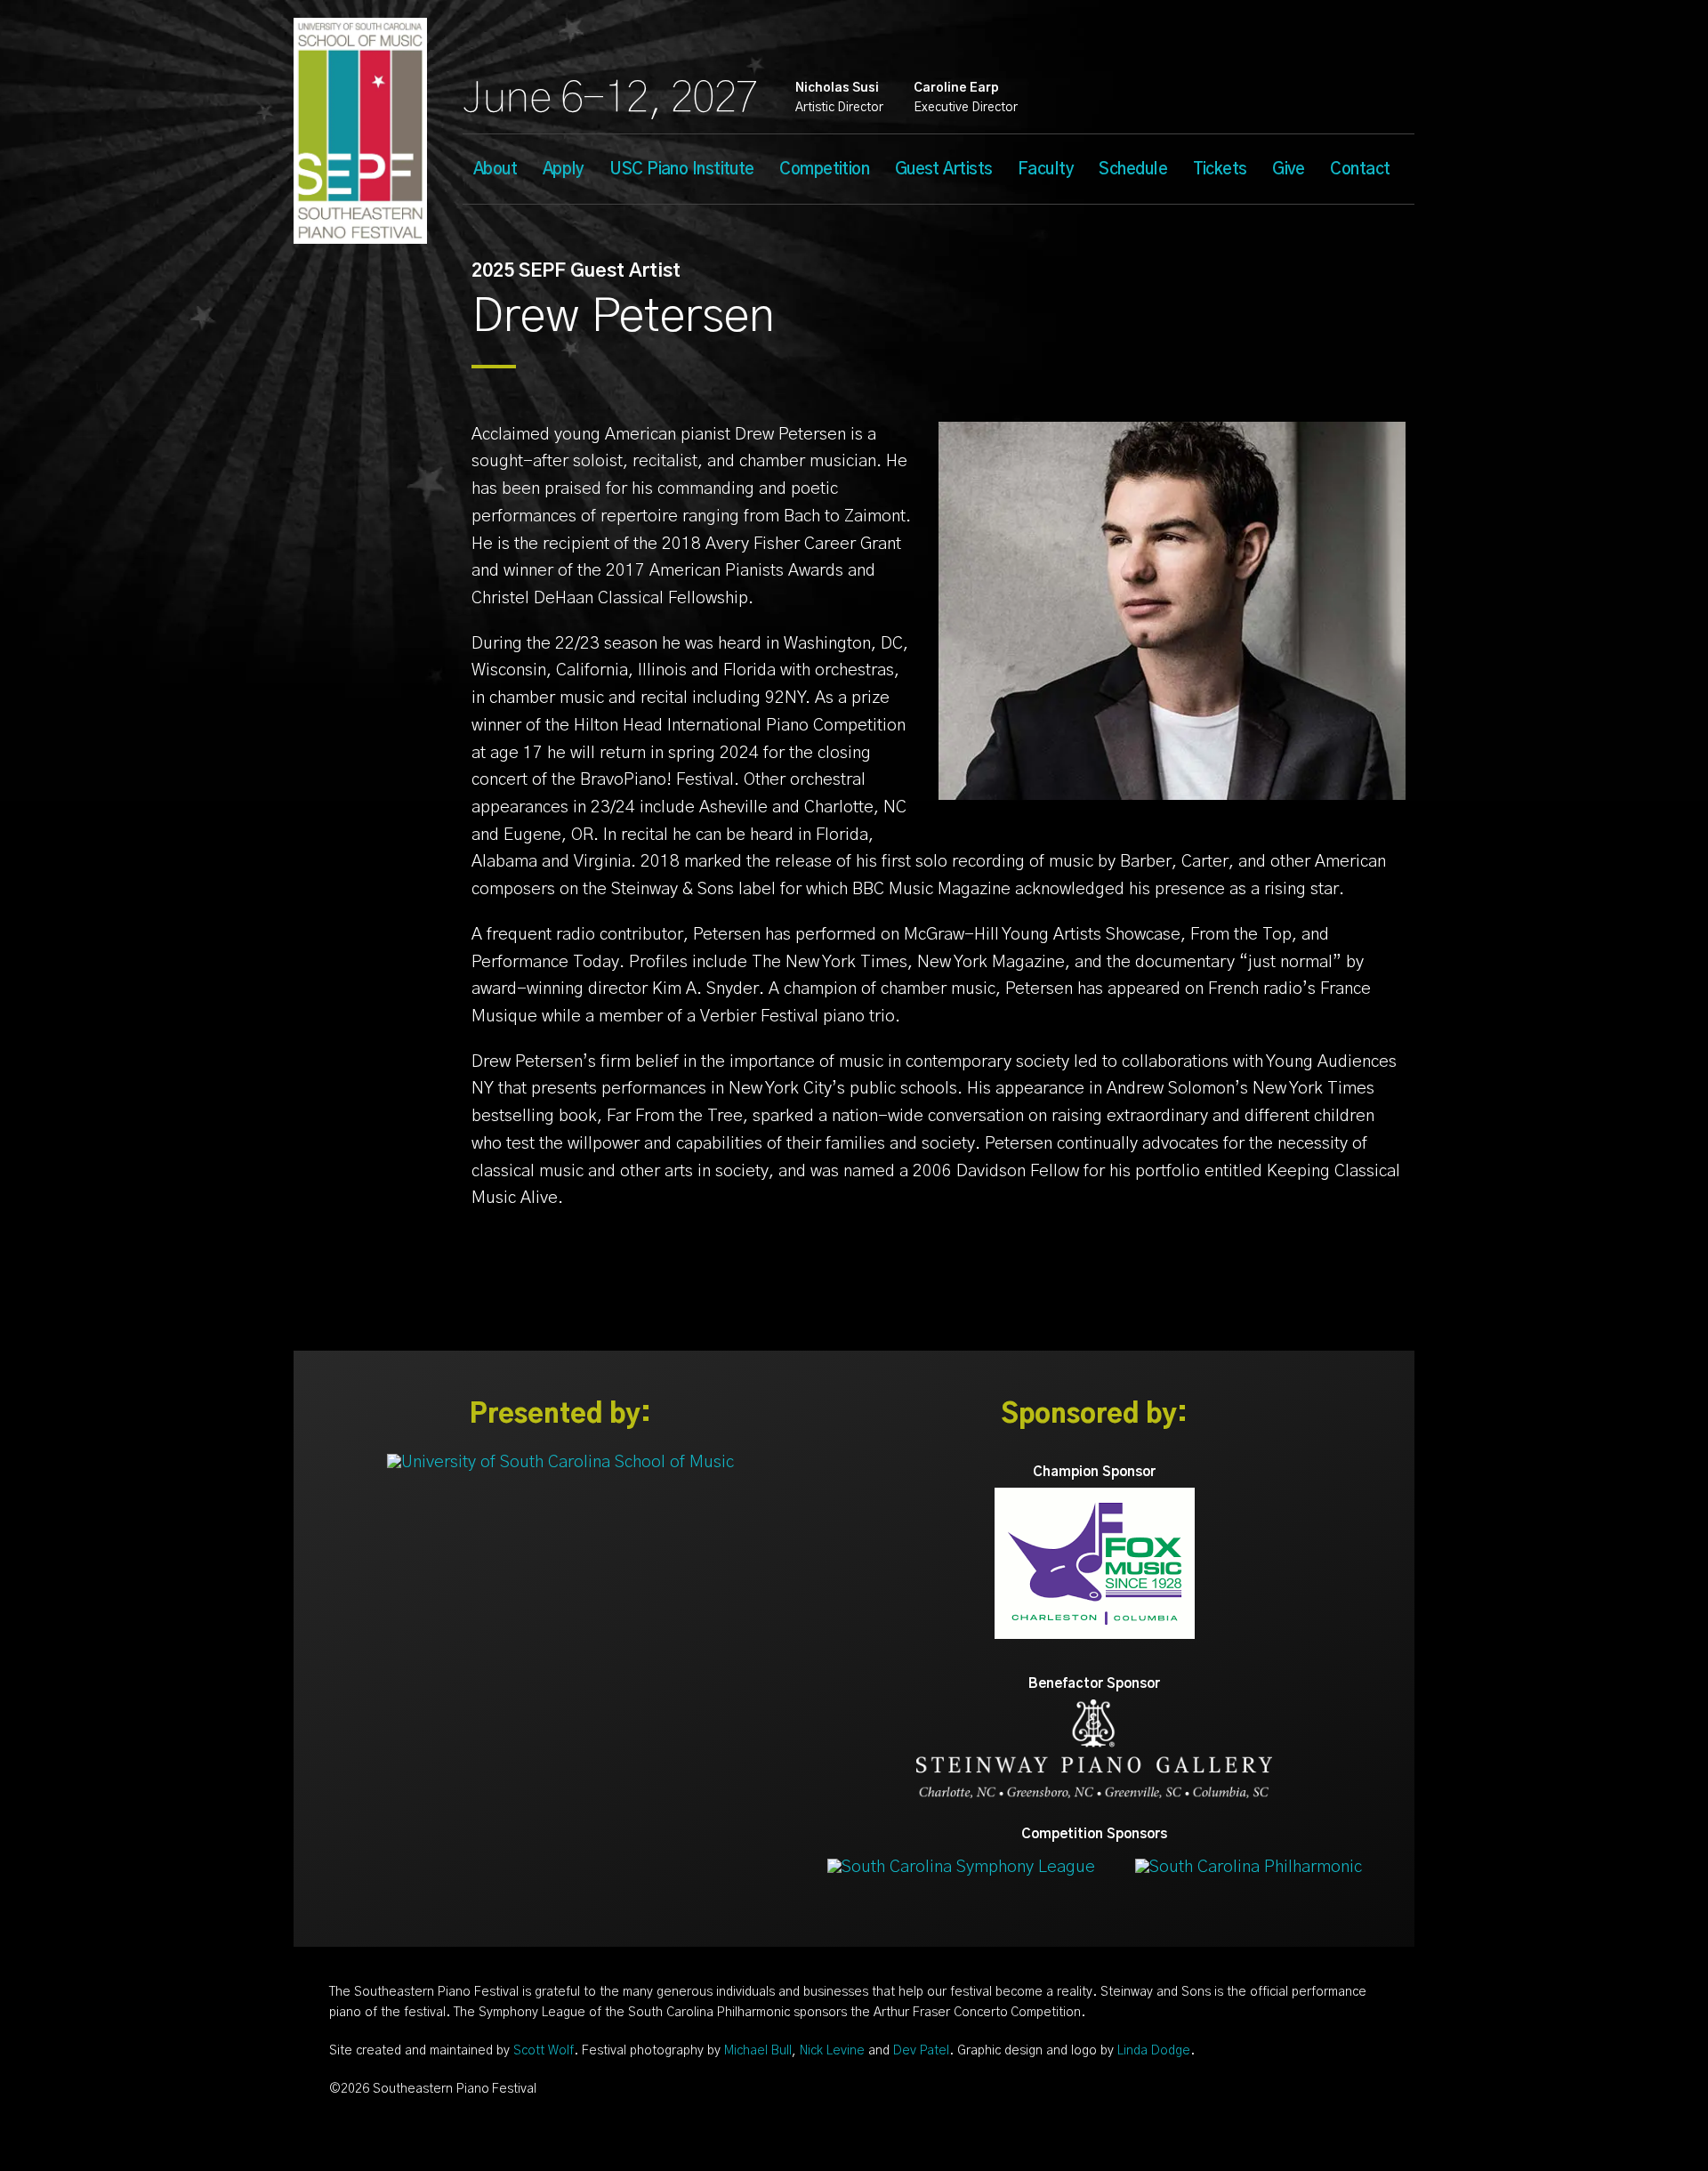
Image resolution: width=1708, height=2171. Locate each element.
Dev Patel (921, 2051)
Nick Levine (832, 2051)
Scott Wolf (544, 2051)
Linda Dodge (1154, 2051)
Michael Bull (758, 2051)
